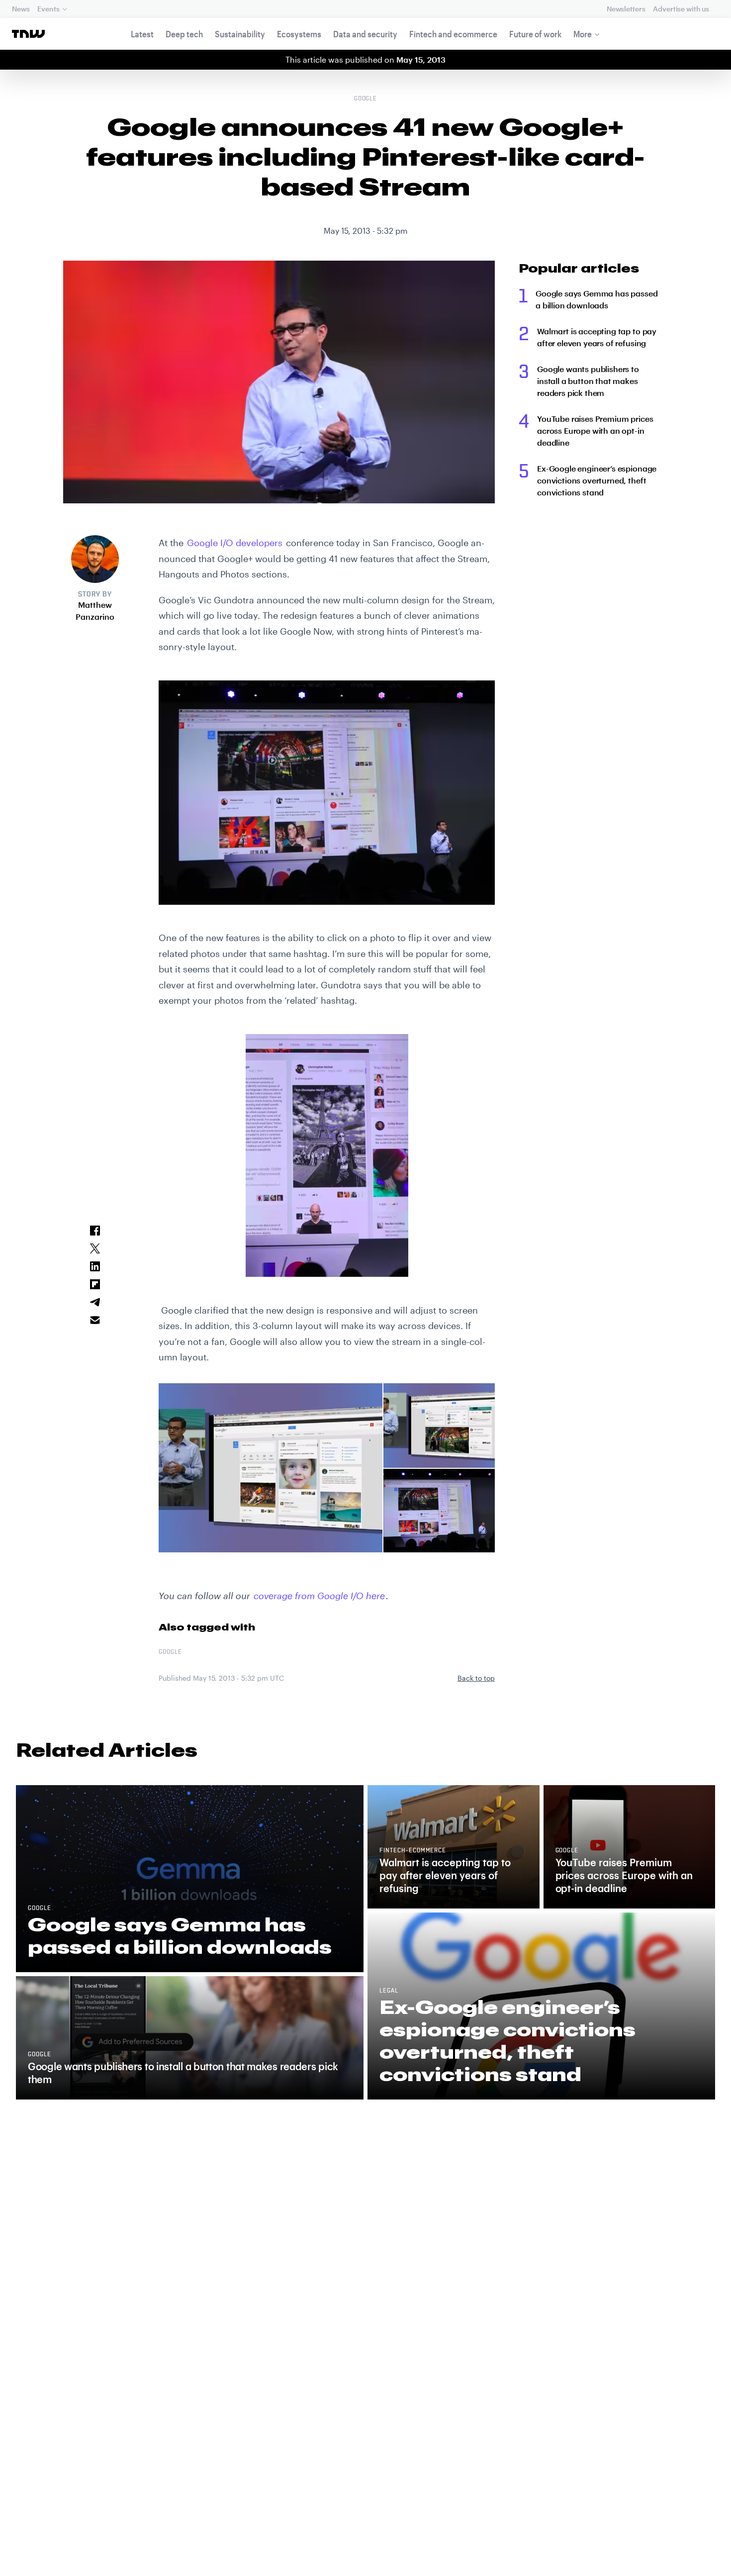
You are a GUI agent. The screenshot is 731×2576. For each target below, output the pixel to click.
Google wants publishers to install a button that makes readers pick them (588, 381)
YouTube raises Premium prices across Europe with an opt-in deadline (595, 430)
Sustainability (240, 34)
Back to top (476, 1678)
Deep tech (184, 34)
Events (48, 9)
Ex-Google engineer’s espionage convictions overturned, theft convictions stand (597, 480)
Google (366, 99)
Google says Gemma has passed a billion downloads (597, 299)
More (583, 34)
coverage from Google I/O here (319, 1596)
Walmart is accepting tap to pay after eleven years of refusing (597, 337)
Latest (142, 34)
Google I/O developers (235, 543)
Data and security (365, 34)
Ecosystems (299, 34)
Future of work (535, 34)
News (21, 9)
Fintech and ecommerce (453, 34)
